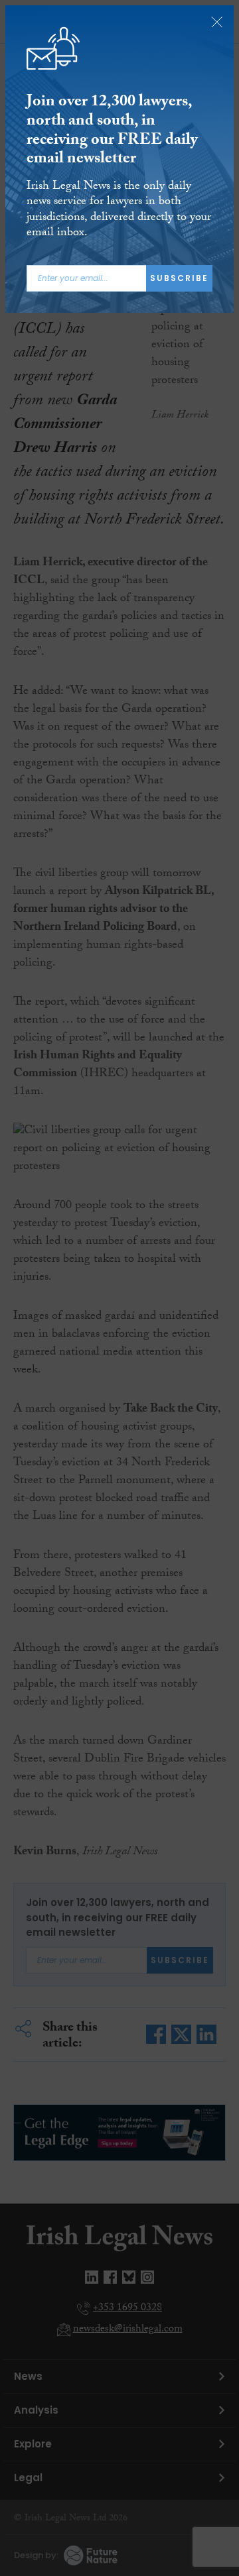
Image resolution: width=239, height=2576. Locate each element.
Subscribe (179, 278)
